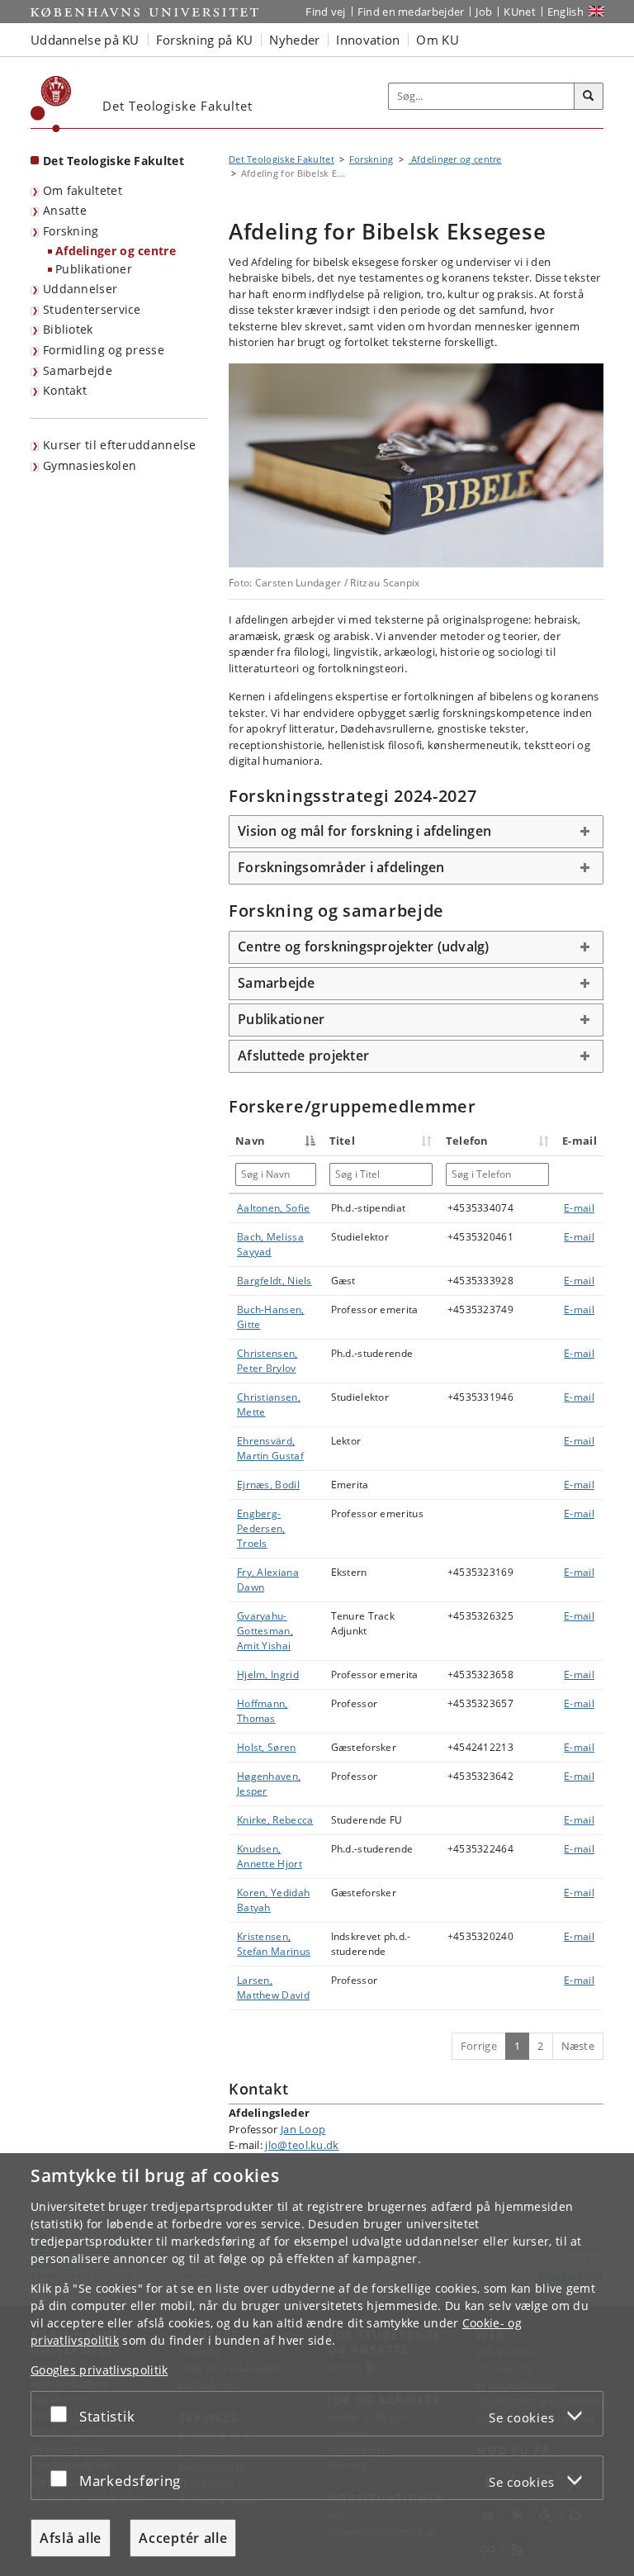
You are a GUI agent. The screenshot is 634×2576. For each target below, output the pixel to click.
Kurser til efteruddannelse (120, 445)
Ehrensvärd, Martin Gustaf (270, 1448)
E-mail (579, 1208)
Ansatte (65, 210)
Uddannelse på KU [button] (85, 40)
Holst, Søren (267, 1747)
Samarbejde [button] (277, 983)
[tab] (416, 832)
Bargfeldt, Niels (274, 1281)
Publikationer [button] (281, 1019)
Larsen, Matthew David (273, 1988)
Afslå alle (71, 2538)
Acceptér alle (183, 2538)
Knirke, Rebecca (275, 1820)
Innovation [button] (368, 40)
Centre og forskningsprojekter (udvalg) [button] (364, 946)
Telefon (467, 1141)
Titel (343, 1141)
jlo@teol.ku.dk (302, 2145)
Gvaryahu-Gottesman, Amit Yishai (265, 1631)
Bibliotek (68, 329)
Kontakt (65, 390)
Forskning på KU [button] (205, 40)
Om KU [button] (438, 40)
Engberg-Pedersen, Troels (261, 1528)
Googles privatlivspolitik (99, 2370)
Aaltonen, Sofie (274, 1208)
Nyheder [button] (294, 40)
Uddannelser (80, 289)
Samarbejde (78, 370)
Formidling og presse (104, 350)
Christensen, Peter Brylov (267, 1361)
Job (484, 12)
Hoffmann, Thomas (263, 1711)
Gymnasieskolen (90, 465)
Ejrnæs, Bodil (268, 1485)
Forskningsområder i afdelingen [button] (341, 867)
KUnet (520, 12)
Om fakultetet (83, 190)
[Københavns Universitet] (51, 104)
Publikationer (94, 269)
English (565, 12)
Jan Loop (303, 2129)
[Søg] (589, 97)
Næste (578, 2046)
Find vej (325, 12)
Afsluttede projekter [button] (303, 1056)
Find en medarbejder (411, 12)
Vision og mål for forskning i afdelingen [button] (364, 831)
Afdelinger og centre (116, 251)
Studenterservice (92, 309)
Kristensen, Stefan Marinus (274, 1944)
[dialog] (317, 2365)
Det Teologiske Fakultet (114, 161)
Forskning (71, 231)
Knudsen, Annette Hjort (270, 1856)
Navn (250, 1141)
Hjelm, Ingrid (268, 1675)
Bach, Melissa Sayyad (270, 1244)
